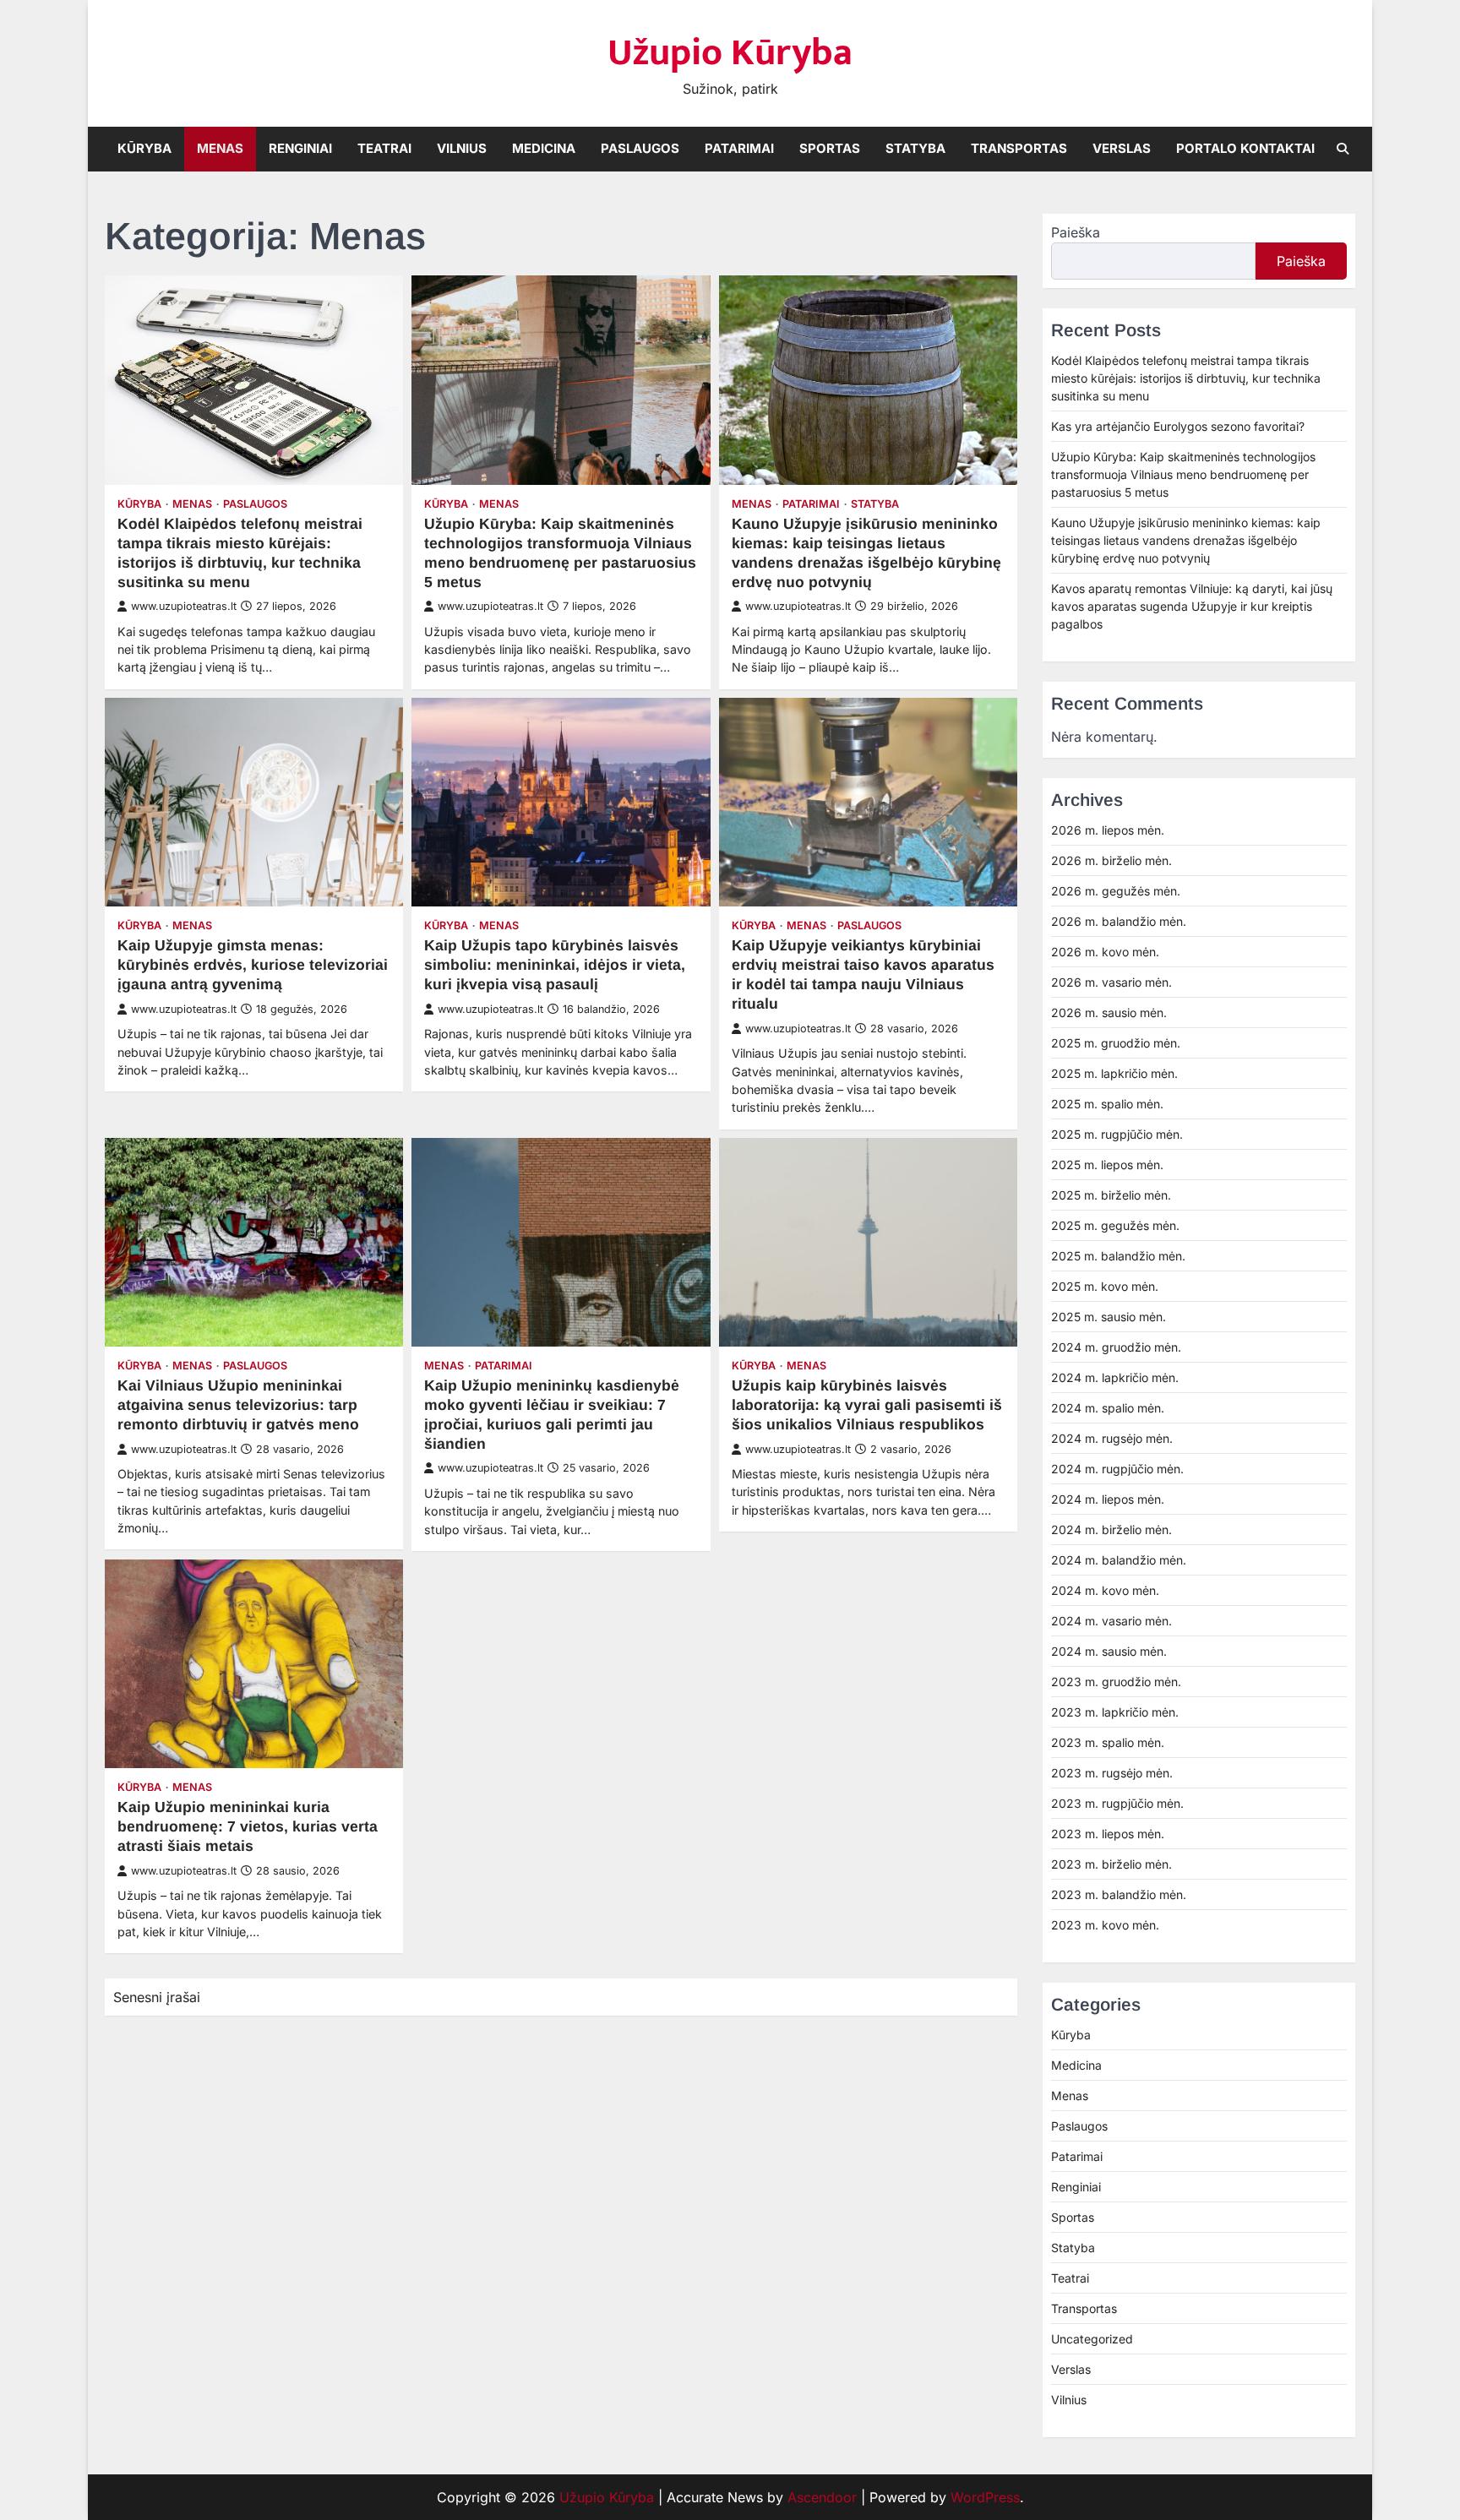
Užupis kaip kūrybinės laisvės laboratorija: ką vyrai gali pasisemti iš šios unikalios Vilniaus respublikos (867, 1405)
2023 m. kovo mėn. (1105, 1925)
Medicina (544, 148)
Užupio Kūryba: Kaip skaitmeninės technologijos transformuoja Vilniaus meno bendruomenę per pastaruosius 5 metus (1183, 474)
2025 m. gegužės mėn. (1115, 1225)
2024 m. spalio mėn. (1108, 1408)
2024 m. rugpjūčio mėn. (1117, 1469)
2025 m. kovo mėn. (1105, 1286)
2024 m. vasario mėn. (1111, 1621)
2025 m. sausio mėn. (1109, 1317)
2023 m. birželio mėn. (1111, 1864)
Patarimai (739, 148)
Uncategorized (1092, 2339)
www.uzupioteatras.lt (184, 606)
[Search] (1343, 149)
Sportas (830, 148)
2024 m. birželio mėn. (1111, 1529)
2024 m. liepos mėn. (1108, 1499)
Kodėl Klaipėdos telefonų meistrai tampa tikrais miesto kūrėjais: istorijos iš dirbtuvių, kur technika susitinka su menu (1186, 378)
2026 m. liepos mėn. (1108, 830)
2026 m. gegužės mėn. (1116, 891)
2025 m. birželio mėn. (1111, 1195)
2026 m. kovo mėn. (1105, 952)
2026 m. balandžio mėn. (1119, 921)
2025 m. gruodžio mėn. (1116, 1043)
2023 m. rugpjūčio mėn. (1117, 1803)
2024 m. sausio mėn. (1109, 1651)
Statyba (915, 148)
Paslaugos (640, 148)
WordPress (985, 2497)
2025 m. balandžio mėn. (1118, 1256)
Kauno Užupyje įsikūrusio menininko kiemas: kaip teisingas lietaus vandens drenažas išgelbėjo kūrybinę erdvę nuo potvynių (1186, 540)
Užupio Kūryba (730, 53)
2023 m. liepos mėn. (1108, 1834)
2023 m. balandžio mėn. (1119, 1894)
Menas (220, 148)
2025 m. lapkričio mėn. (1114, 1073)
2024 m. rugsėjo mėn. (1112, 1438)
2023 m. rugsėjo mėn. (1112, 1773)
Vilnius (462, 148)
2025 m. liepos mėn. (1107, 1165)
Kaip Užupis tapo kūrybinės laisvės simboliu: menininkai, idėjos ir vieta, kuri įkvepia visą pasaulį (555, 965)
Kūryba (144, 148)
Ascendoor (822, 2497)
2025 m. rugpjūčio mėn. (1117, 1134)
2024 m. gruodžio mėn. (1116, 1347)
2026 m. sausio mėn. (1109, 1012)
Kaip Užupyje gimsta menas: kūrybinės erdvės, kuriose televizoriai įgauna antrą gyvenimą (253, 965)
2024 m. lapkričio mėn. (1115, 1377)
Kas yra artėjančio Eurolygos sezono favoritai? (1178, 426)
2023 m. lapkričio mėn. (1115, 1712)
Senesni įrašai (157, 1997)
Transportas (1019, 148)
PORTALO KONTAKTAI (1245, 148)
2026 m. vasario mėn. (1111, 982)
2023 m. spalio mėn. (1108, 1742)
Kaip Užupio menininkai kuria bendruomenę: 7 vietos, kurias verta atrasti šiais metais (248, 1826)
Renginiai (300, 148)
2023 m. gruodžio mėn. (1116, 1682)
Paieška (1076, 232)
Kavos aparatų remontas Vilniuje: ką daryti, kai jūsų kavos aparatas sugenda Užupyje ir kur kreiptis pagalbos (1192, 606)
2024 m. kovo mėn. (1105, 1590)
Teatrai (384, 148)
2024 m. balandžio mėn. (1119, 1560)
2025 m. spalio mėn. (1107, 1104)
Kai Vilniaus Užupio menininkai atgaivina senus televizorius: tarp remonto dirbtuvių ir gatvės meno (238, 1405)
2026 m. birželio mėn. (1111, 860)
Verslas (1122, 148)
